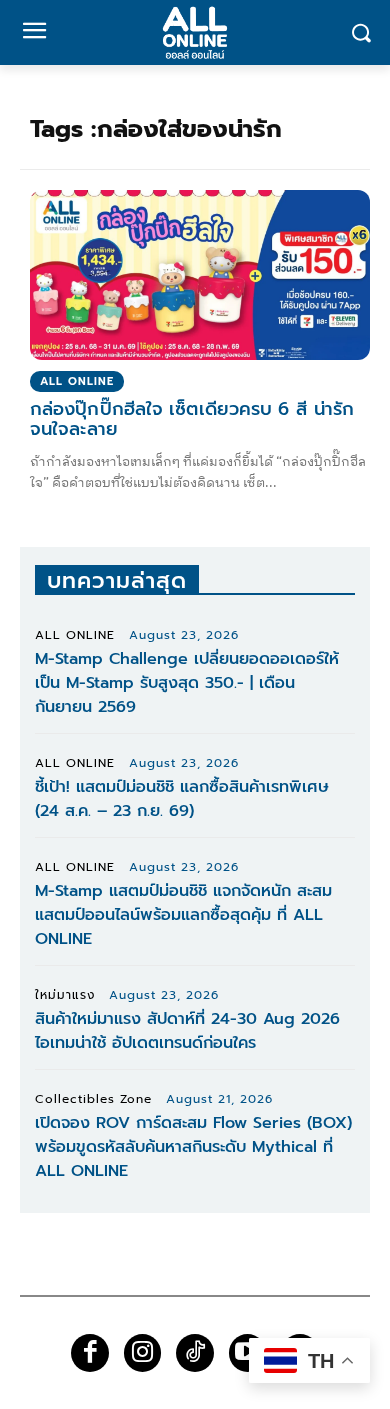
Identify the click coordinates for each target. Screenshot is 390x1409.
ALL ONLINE (77, 381)
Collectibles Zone (93, 1099)
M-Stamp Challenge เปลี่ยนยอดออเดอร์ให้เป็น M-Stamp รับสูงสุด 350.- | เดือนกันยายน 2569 (187, 683)
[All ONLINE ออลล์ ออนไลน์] (195, 32)
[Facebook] (90, 1353)
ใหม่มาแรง (65, 995)
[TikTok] (195, 1353)
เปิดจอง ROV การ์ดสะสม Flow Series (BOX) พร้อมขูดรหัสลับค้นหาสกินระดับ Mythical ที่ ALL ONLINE (193, 1147)
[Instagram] (143, 1353)
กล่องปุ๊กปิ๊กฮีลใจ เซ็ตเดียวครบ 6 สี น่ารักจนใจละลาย (192, 419)
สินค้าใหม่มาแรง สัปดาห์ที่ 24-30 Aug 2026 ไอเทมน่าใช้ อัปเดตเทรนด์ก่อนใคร (187, 1031)
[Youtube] (248, 1353)
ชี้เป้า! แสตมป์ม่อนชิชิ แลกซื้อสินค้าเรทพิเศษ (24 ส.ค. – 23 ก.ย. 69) (182, 799)
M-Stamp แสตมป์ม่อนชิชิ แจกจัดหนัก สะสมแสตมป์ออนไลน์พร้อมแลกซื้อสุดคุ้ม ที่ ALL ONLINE (183, 915)
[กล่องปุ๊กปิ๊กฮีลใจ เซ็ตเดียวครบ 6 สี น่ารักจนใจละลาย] (200, 275)
